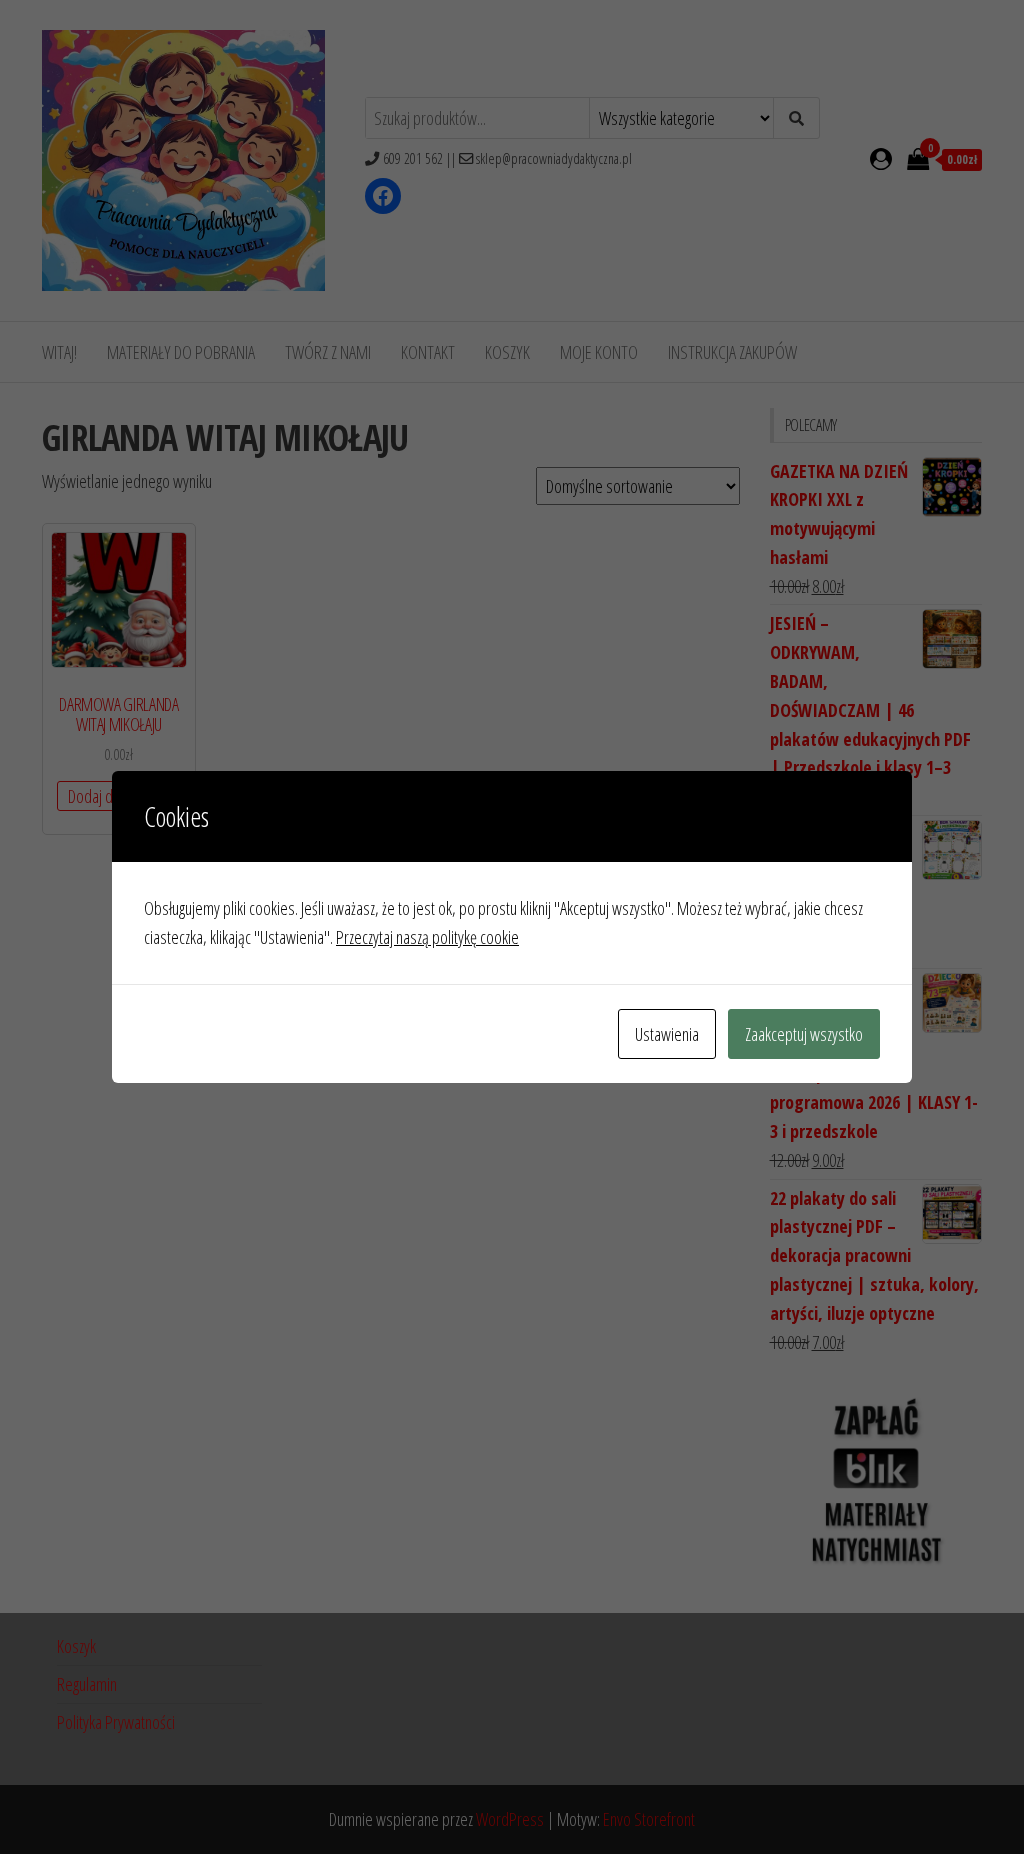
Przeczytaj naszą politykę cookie (427, 937)
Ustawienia (667, 1034)
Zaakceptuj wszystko (804, 1034)
